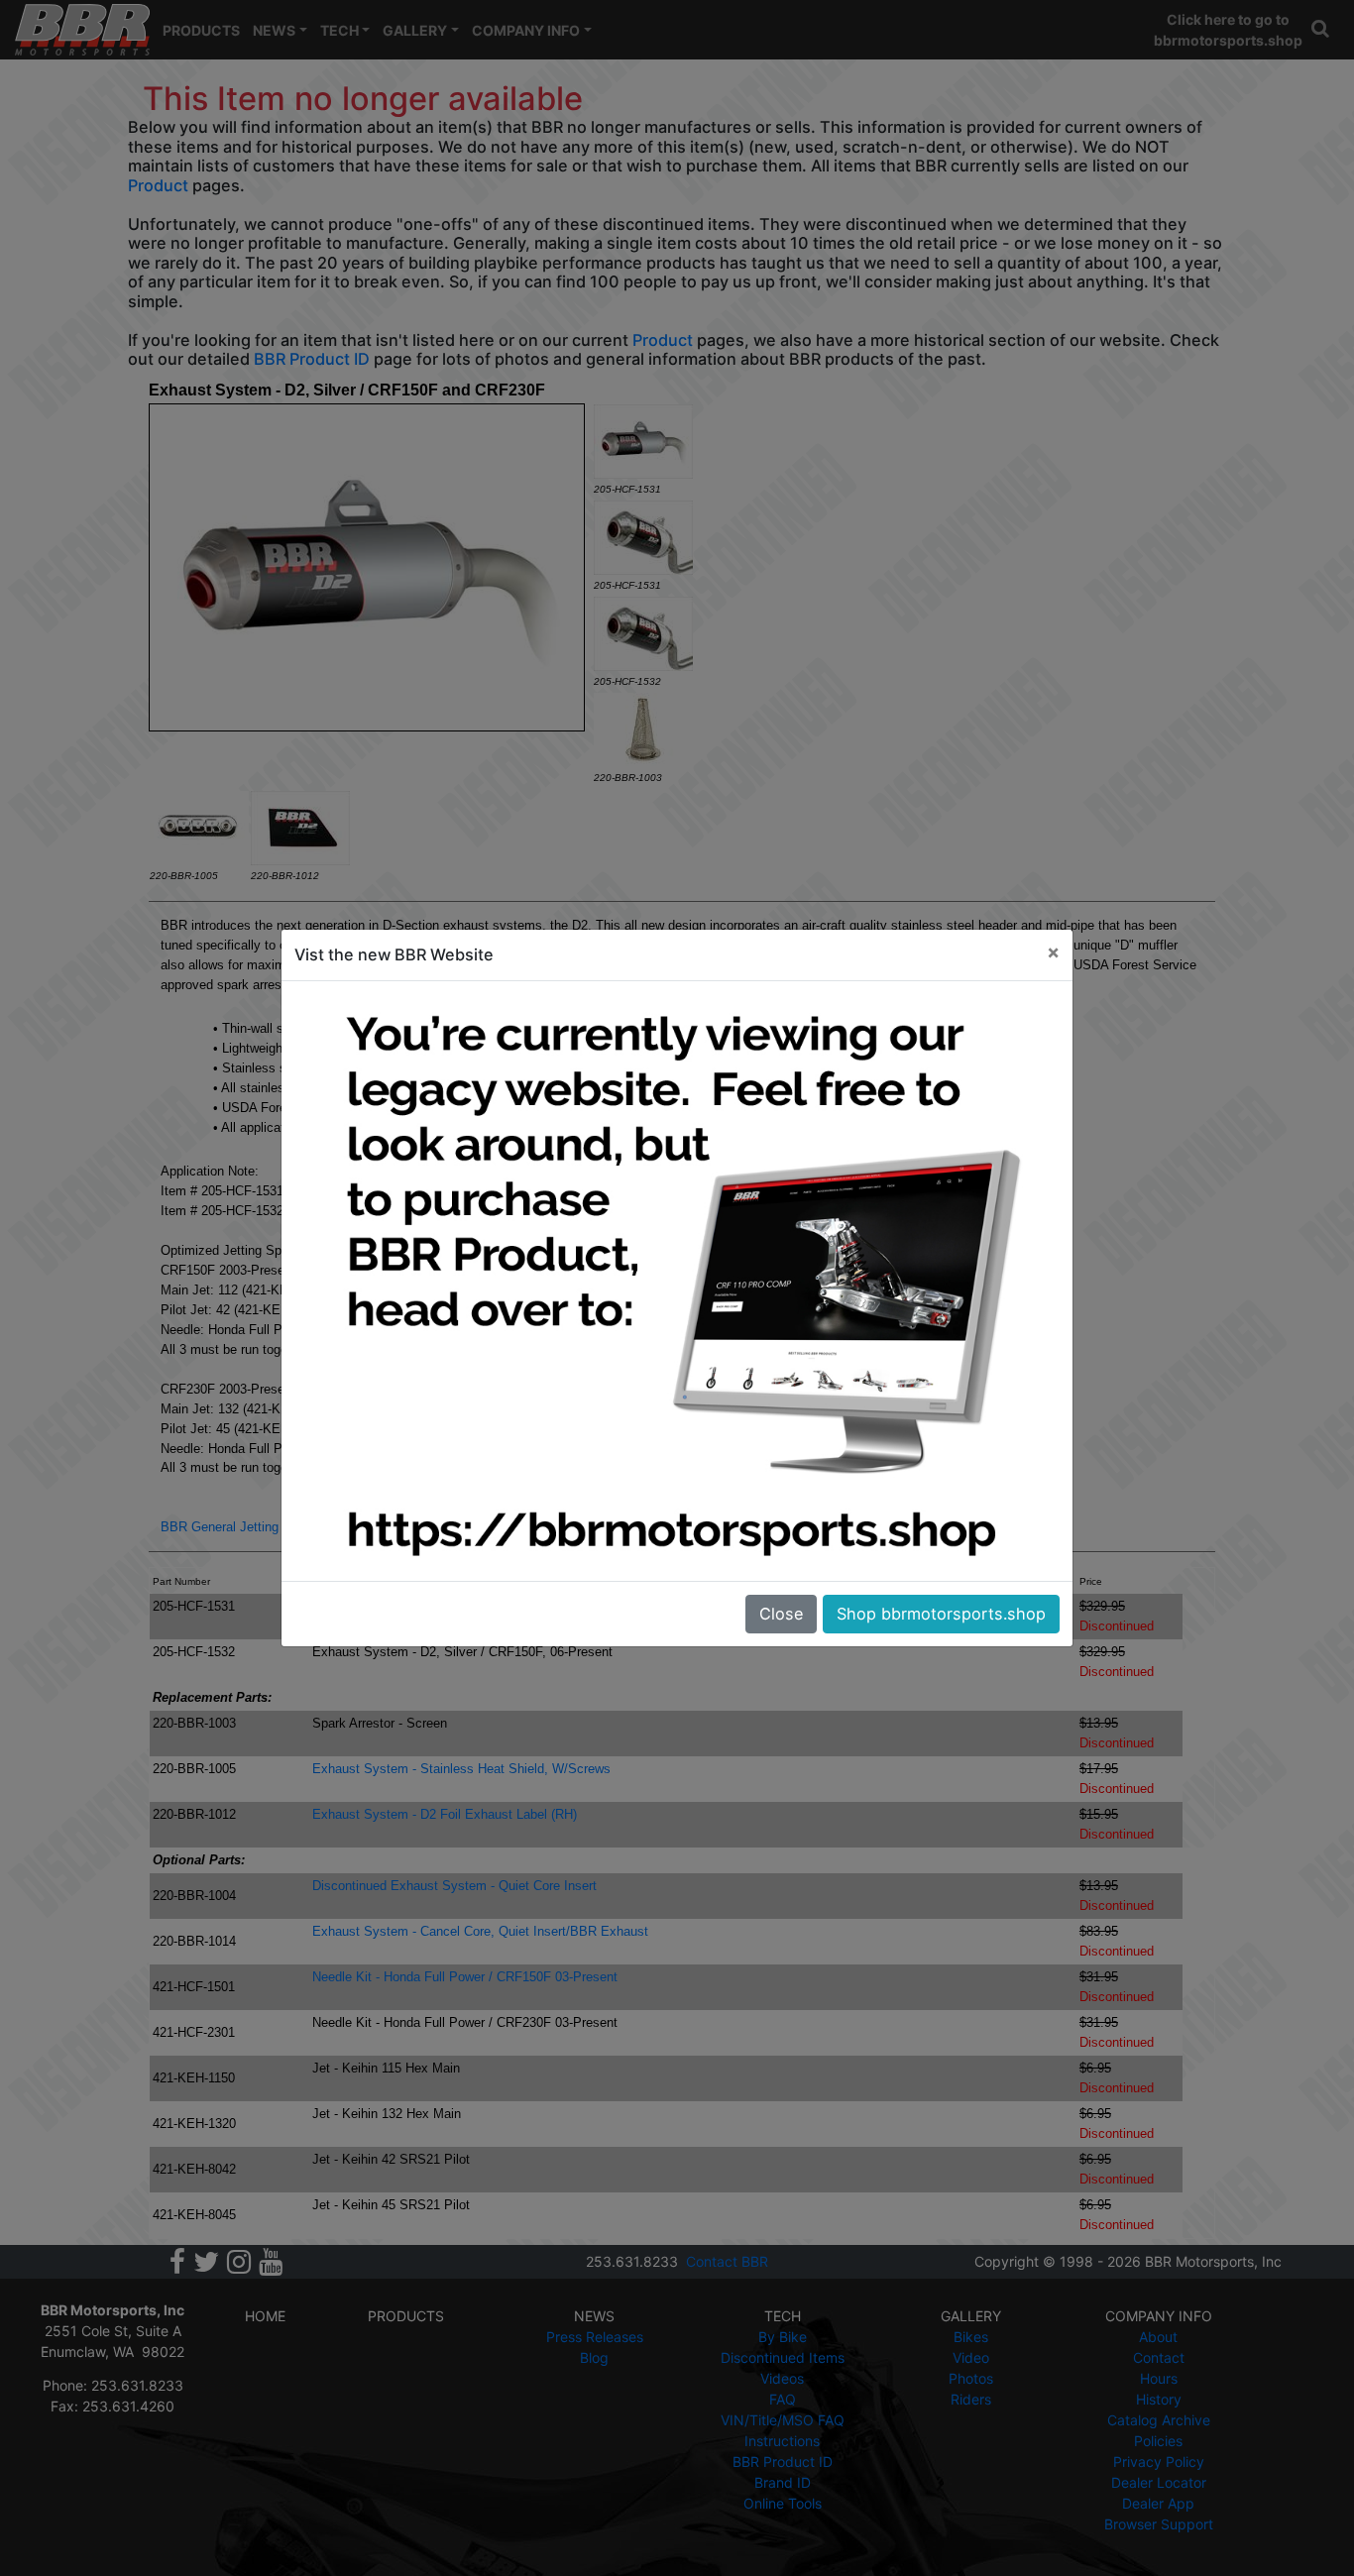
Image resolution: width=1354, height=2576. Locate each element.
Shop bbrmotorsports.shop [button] (941, 1614)
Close (781, 1614)
